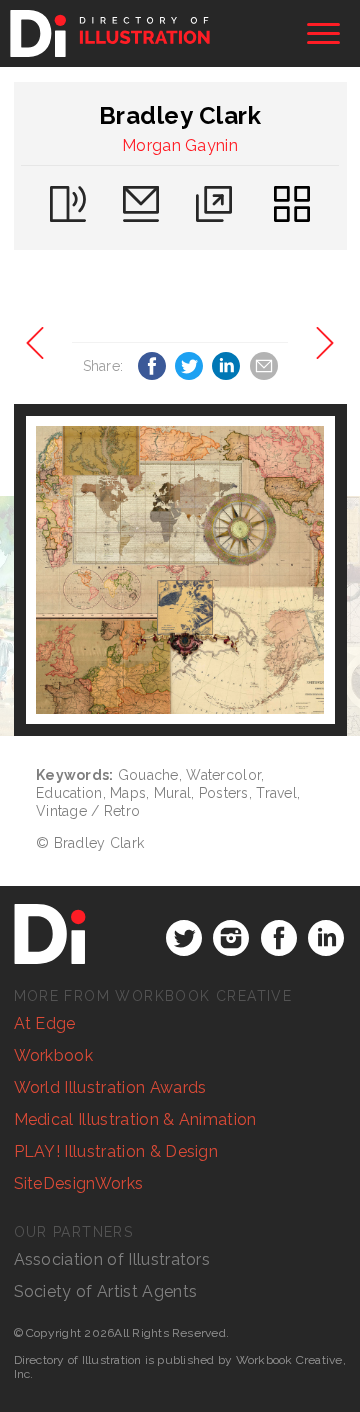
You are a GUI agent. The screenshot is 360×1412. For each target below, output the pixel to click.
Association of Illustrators (112, 1259)
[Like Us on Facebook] (279, 938)
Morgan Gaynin (180, 145)
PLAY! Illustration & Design (116, 1151)
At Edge (45, 1023)
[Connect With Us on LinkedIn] (326, 938)
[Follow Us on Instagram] (231, 938)
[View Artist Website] (180, 570)
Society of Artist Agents (106, 1291)
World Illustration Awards (110, 1087)
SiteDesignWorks (79, 1183)
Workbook (54, 1055)
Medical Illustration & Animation (135, 1119)
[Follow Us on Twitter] (184, 938)
